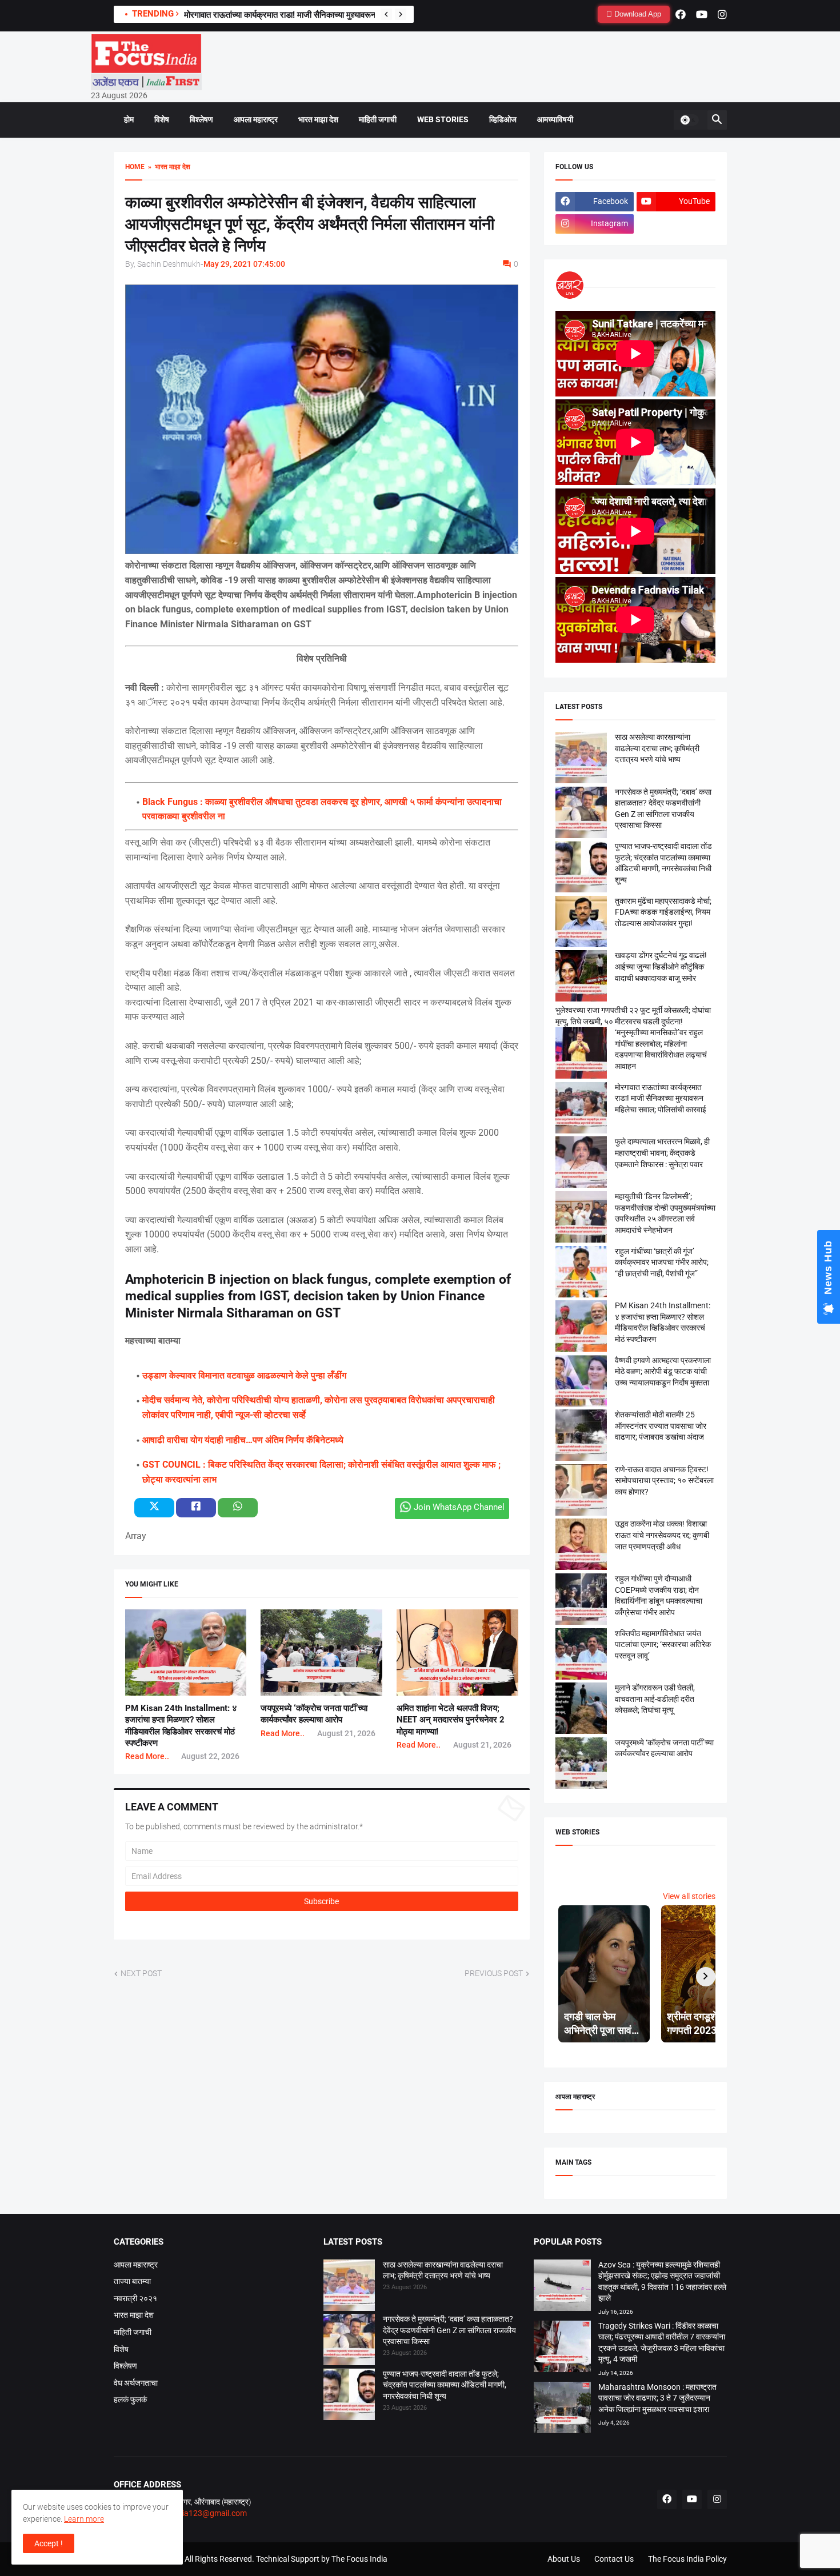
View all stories (689, 1896)
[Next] (401, 14)
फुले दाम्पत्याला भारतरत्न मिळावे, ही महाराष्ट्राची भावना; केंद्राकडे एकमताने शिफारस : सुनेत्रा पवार (662, 1153)
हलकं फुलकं (130, 2399)
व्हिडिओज (503, 119)
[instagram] (722, 14)
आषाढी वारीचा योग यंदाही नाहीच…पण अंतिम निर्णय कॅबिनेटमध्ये (243, 1440)
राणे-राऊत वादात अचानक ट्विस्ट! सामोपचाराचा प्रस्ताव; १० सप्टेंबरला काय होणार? (664, 1481)
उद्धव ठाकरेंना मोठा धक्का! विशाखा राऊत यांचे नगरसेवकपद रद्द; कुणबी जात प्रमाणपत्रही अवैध (662, 1535)
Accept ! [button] (49, 2543)
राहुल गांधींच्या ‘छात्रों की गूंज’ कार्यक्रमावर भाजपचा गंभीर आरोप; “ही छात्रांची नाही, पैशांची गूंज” (662, 1262)
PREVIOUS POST (494, 1973)
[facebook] (681, 14)
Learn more (84, 2519)
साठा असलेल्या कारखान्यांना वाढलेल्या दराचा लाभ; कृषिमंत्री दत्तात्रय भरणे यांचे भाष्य (657, 748)
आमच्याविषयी (555, 119)
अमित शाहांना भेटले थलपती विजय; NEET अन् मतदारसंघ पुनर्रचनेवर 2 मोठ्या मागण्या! (451, 1720)
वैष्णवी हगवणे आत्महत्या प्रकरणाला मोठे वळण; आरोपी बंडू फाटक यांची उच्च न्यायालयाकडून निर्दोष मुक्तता (663, 1371)
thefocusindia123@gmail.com (193, 2513)
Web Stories (443, 119)
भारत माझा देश (318, 119)
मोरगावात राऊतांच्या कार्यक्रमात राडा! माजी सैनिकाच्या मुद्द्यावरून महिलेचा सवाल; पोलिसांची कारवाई (661, 1098)
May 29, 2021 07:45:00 (244, 264)
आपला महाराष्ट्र (256, 119)
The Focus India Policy (687, 2559)
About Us (564, 2559)
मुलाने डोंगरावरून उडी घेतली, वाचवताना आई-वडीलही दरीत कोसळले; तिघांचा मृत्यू (655, 1699)
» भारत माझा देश (167, 167)
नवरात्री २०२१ (135, 2298)
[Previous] (386, 14)
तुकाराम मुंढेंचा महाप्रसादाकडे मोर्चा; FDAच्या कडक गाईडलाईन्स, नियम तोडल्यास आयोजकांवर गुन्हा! (663, 912)
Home (135, 167)
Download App (637, 14)
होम (129, 119)
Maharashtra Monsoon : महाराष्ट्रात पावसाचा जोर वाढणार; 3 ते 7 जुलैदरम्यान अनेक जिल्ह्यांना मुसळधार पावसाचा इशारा (657, 2398)
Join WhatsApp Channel (459, 1507)
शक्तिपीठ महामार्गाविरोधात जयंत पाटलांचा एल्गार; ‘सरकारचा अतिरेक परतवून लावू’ (663, 1644)
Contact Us (614, 2559)
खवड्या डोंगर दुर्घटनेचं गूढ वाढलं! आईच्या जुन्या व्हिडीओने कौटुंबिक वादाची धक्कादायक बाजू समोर (661, 966)
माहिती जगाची (378, 119)
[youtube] (702, 14)
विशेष (162, 119)
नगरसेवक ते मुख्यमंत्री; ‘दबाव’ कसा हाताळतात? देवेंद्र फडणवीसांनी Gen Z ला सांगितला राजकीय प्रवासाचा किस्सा (449, 2330)
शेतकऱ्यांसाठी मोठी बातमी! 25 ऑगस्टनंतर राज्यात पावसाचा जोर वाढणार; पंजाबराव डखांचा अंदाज (661, 1426)
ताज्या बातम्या (132, 2281)
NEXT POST (141, 1973)
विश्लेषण (201, 119)
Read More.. (147, 1756)
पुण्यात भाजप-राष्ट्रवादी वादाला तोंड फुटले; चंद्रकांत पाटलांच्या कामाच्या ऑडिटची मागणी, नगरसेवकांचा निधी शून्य (445, 2385)
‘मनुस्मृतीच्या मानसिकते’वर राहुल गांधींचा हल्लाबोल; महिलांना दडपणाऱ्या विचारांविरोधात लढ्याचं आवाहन (333, 15)
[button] (689, 120)
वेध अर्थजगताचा (136, 2383)
